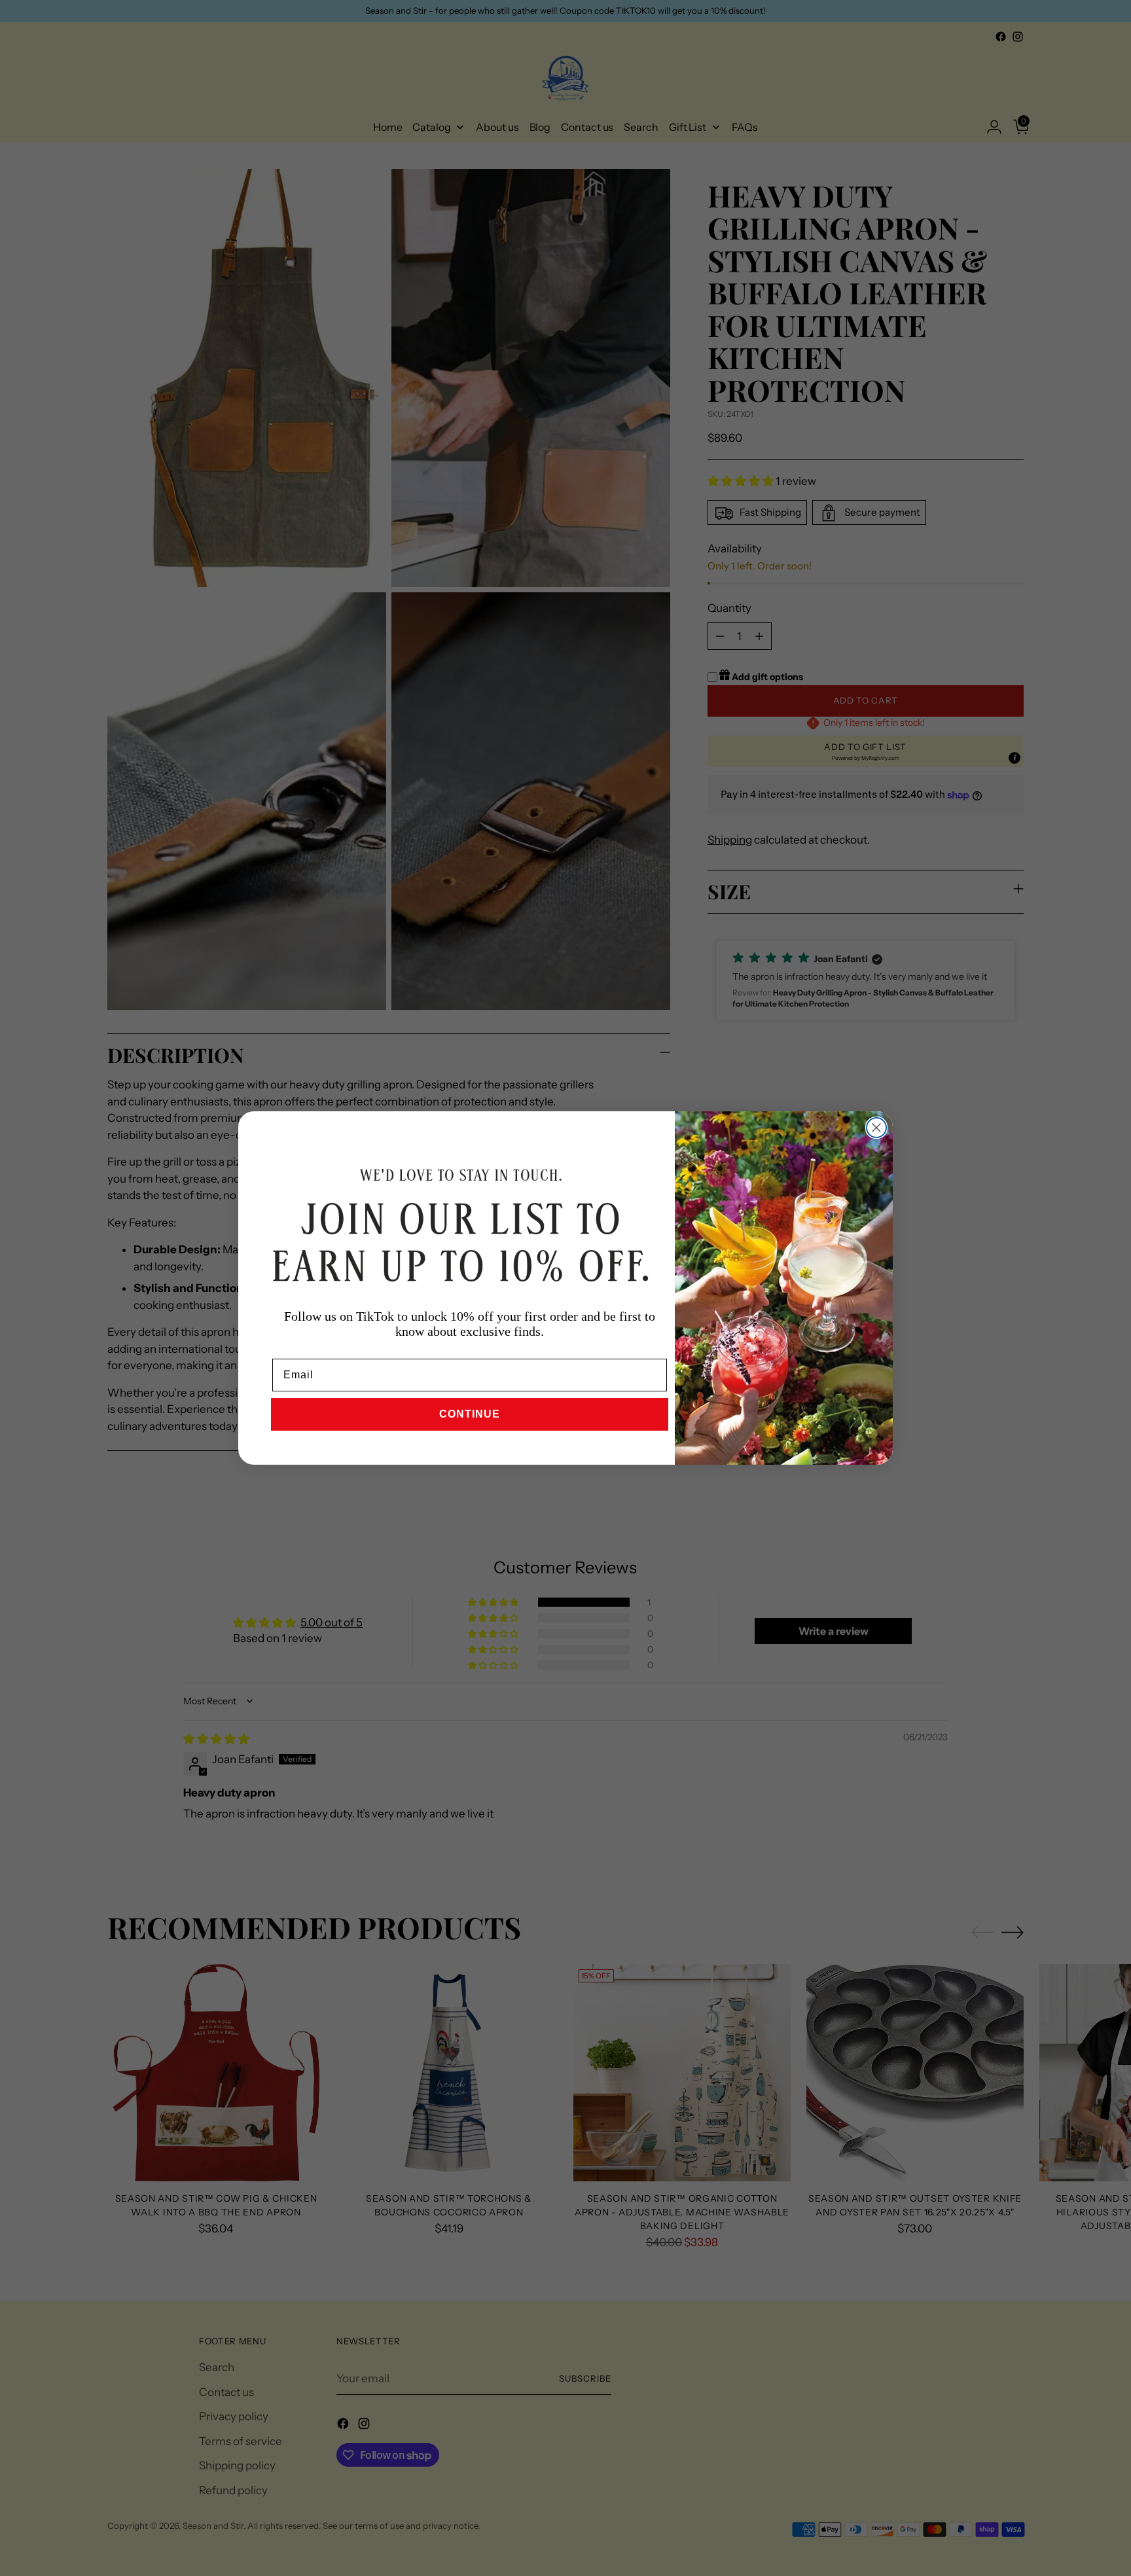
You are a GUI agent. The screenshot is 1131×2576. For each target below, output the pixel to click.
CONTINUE (470, 1414)
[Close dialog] (876, 1128)
